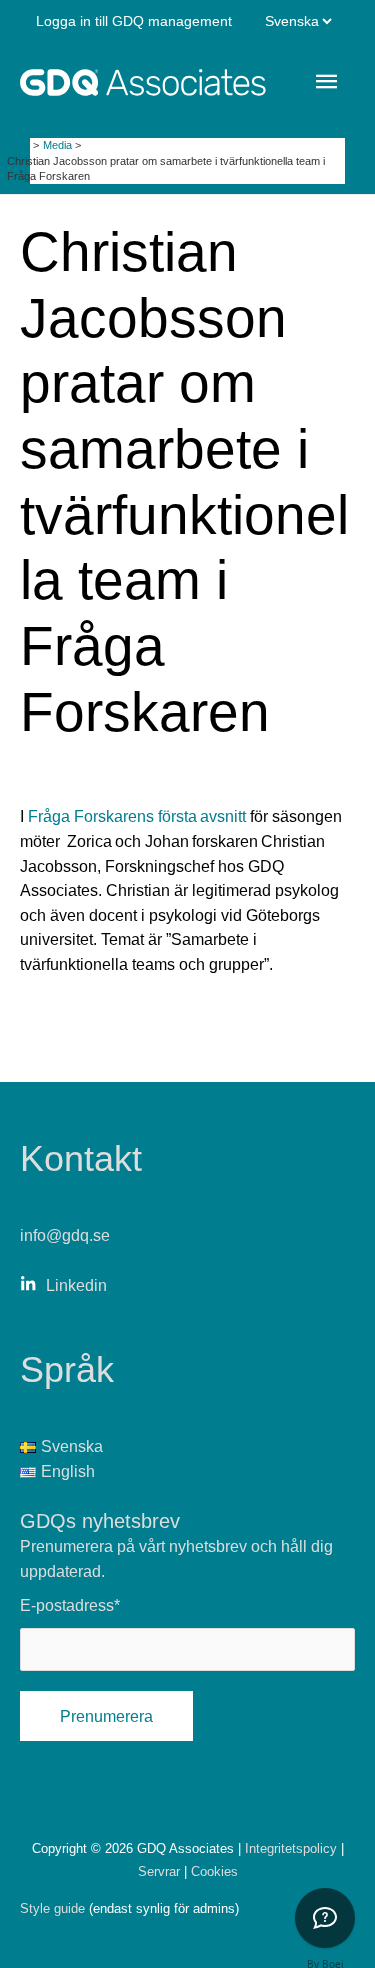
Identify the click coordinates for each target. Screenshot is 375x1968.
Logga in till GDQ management (134, 21)
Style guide (52, 1908)
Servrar (161, 1871)
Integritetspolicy (293, 1848)
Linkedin (76, 1285)
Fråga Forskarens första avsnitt (137, 816)
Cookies (214, 1871)
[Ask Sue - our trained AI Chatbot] (325, 1918)
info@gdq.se (65, 1235)
